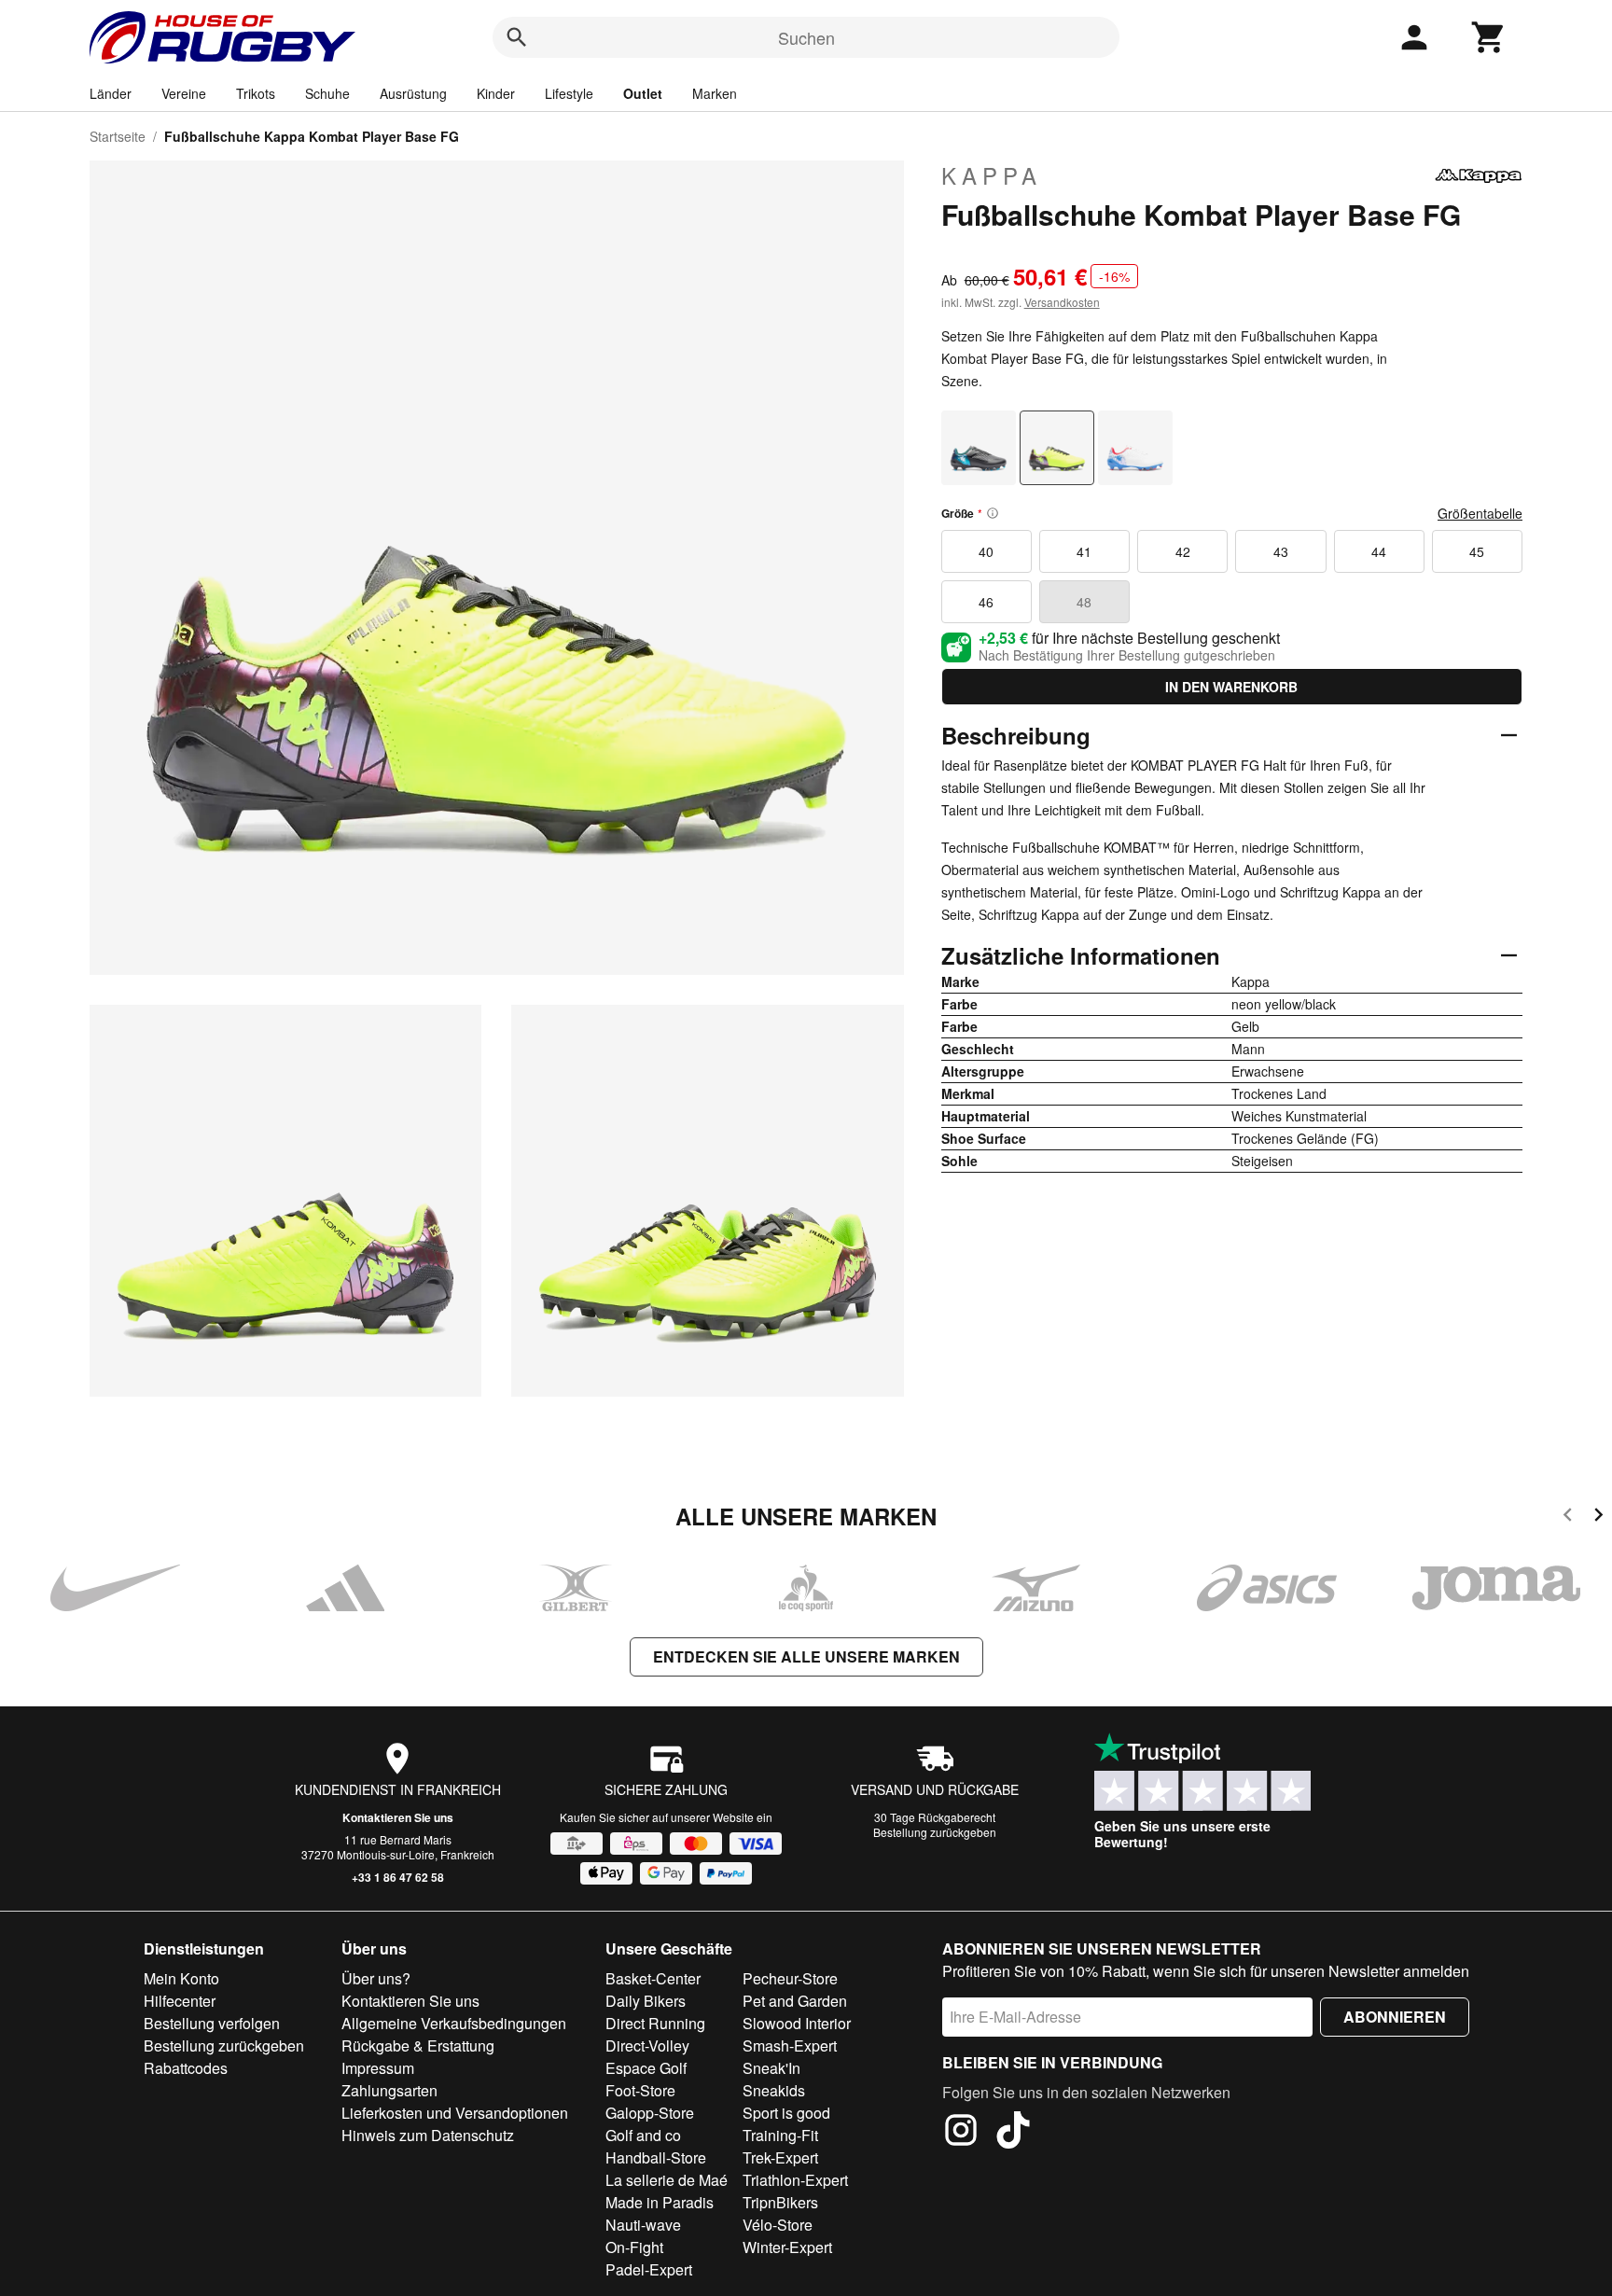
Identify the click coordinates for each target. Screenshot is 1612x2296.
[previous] (1568, 1517)
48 (1084, 602)
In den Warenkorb (1231, 687)
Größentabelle (1480, 513)
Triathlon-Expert (795, 2180)
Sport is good (786, 2113)
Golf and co (643, 2135)
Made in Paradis (660, 2202)
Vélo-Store (778, 2225)
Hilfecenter (180, 2001)
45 (1477, 551)
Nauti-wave (643, 2225)
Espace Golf (646, 2068)
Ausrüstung (413, 93)
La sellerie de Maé (667, 2180)
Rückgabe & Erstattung (418, 2046)
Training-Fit (780, 2135)
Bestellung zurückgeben (935, 1832)
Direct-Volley (647, 2046)
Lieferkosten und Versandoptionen (455, 2113)
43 (1281, 551)
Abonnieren (1395, 2017)
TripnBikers (780, 2202)
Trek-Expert (780, 2157)
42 (1183, 551)
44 (1379, 551)
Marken (715, 93)
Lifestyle (569, 93)
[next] (1598, 1517)
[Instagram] (961, 2133)
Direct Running (655, 2023)
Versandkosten (1062, 302)
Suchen (806, 37)
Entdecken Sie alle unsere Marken (806, 1656)
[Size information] (993, 513)
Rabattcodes (186, 2068)
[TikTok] (1013, 2133)
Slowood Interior (797, 2023)
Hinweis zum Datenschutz (428, 2135)
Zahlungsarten (389, 2090)
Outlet (643, 93)
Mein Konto (181, 1978)
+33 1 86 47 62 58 (398, 1877)
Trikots (256, 93)
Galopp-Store (650, 2113)
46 (986, 602)
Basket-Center (653, 1978)
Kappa (992, 175)
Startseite (118, 136)
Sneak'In (771, 2068)
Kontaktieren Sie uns (398, 1817)
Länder (111, 93)
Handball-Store (656, 2157)
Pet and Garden (795, 2001)
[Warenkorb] (1489, 37)
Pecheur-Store (790, 1978)
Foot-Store (640, 2090)
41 (1084, 551)
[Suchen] (517, 37)
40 (986, 551)
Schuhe (327, 93)
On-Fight (634, 2247)
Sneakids (774, 2090)
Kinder (496, 93)
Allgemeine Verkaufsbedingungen (454, 2023)
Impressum (378, 2068)
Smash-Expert (790, 2046)
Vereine (184, 93)
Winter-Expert (787, 2247)
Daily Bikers (646, 2001)
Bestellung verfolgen (212, 2023)
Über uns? (376, 1978)
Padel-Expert (649, 2269)
